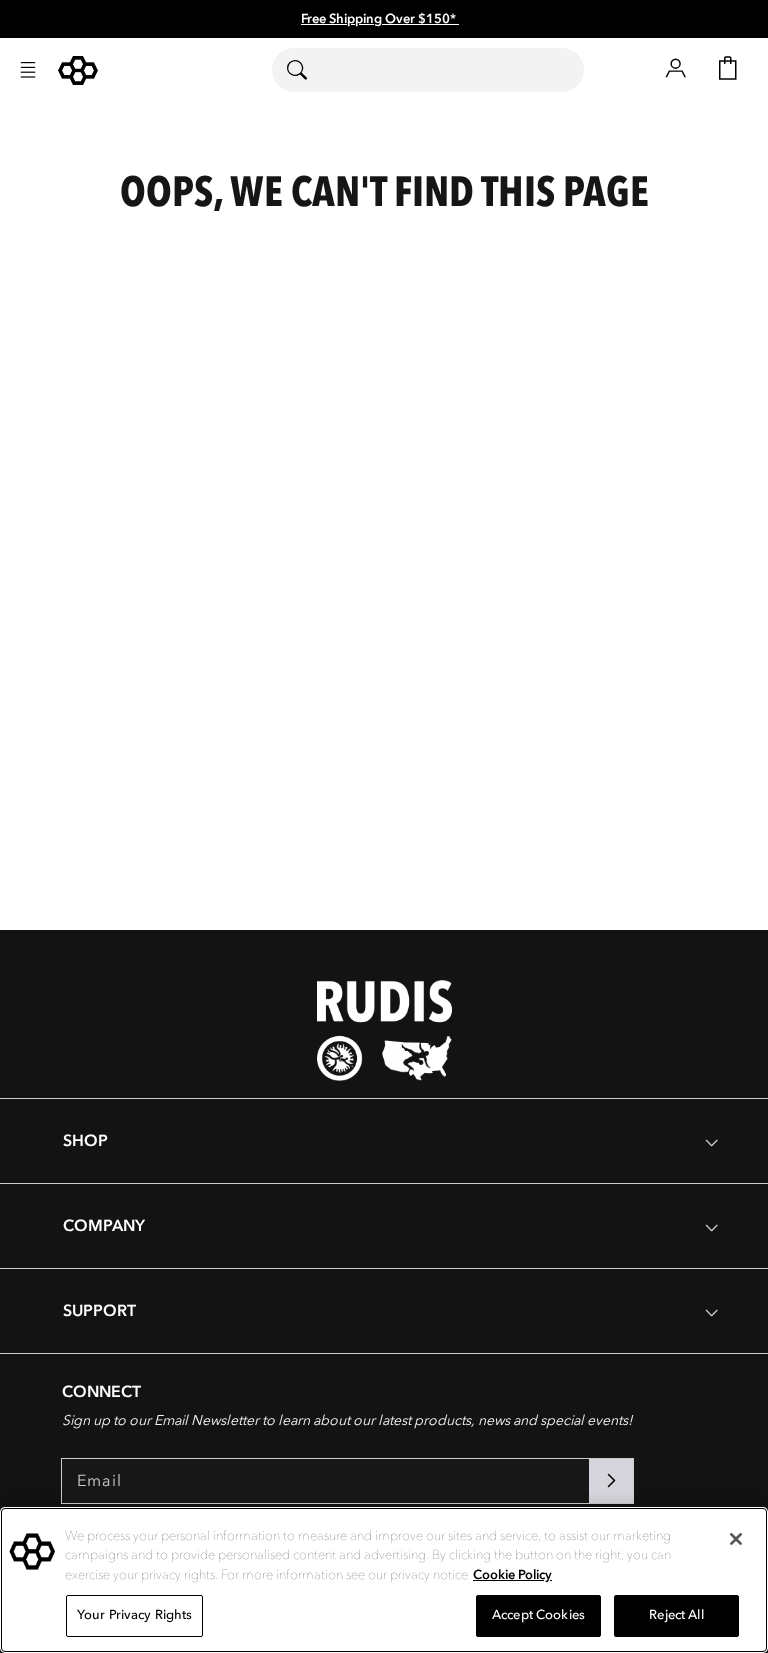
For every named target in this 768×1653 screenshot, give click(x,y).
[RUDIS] (78, 70)
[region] (384, 1580)
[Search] (309, 70)
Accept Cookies (538, 1615)
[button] (28, 70)
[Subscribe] (611, 1481)
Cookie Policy (512, 1575)
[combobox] (428, 70)
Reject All (676, 1615)
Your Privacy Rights (134, 1615)
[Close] (736, 1539)
